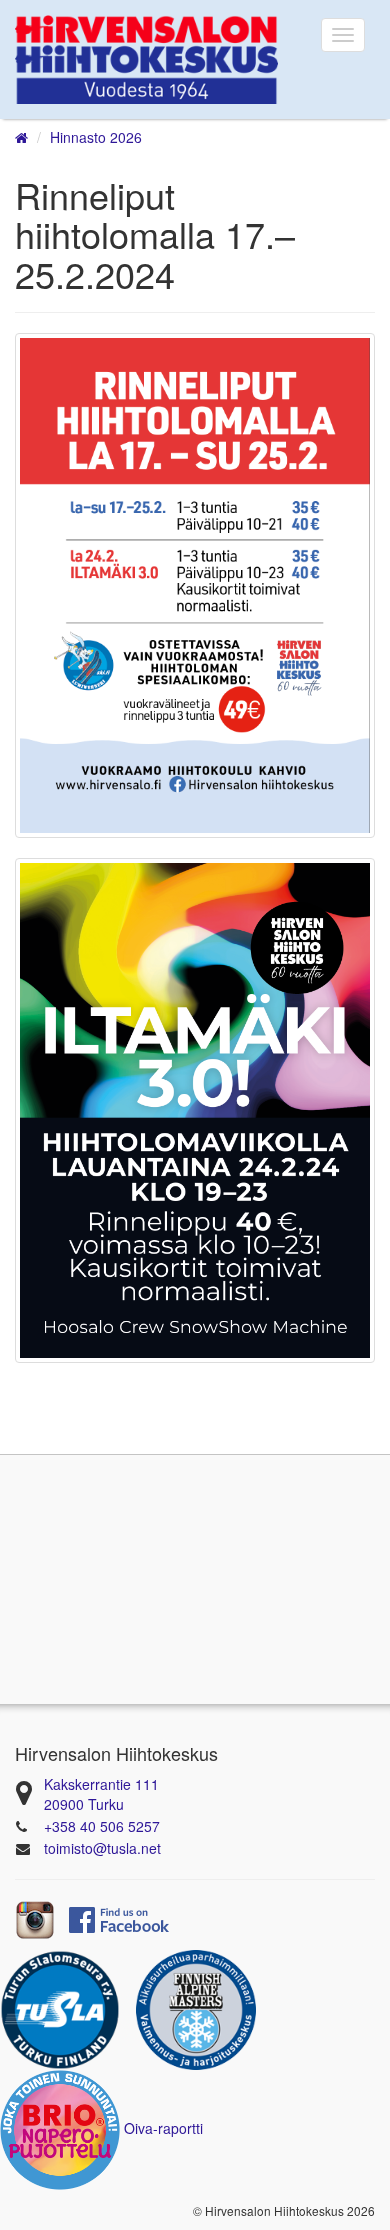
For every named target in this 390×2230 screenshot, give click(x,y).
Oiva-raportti (163, 2128)
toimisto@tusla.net (102, 1848)
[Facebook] (119, 1918)
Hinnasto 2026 (96, 137)
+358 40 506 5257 (102, 1826)
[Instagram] (35, 1918)
